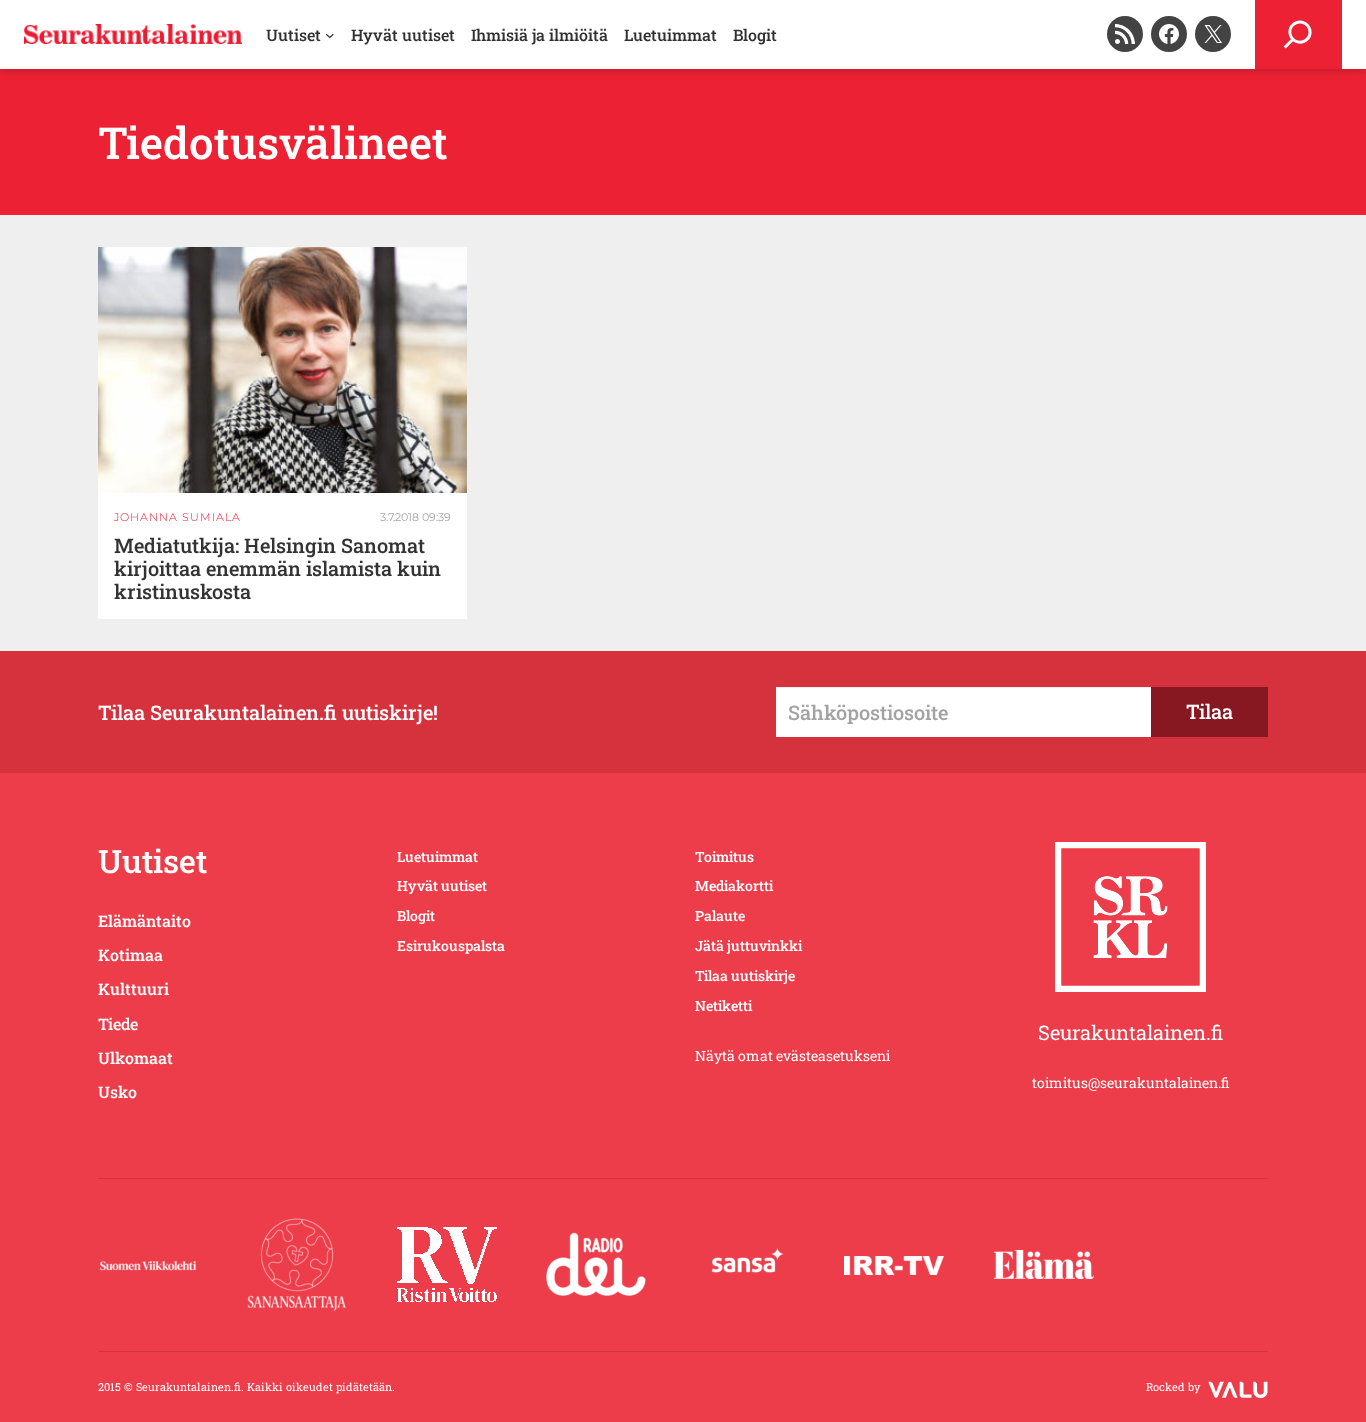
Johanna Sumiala (177, 517)
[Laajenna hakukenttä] (1298, 34)
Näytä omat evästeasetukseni (792, 1055)
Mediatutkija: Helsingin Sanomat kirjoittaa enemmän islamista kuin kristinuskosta (277, 568)
